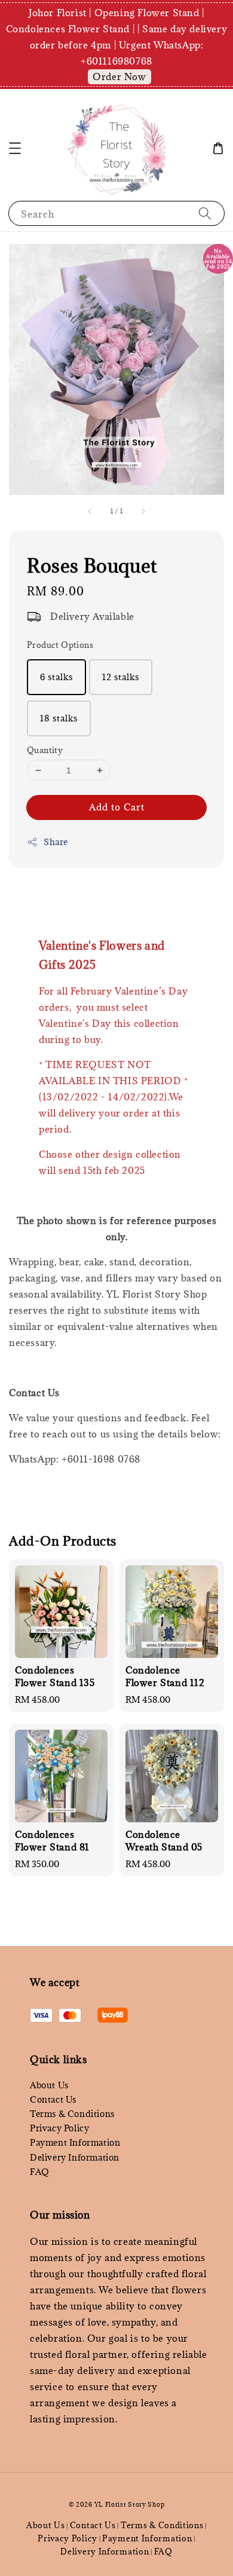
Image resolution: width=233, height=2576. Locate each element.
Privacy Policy (59, 2128)
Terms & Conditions (72, 2114)
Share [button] (56, 842)
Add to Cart (117, 807)
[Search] (205, 213)
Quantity (45, 750)
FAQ (40, 2172)
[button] (15, 148)
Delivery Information (75, 2157)
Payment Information (75, 2142)
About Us (49, 2085)
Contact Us (53, 2099)
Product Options (60, 645)
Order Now (119, 77)
